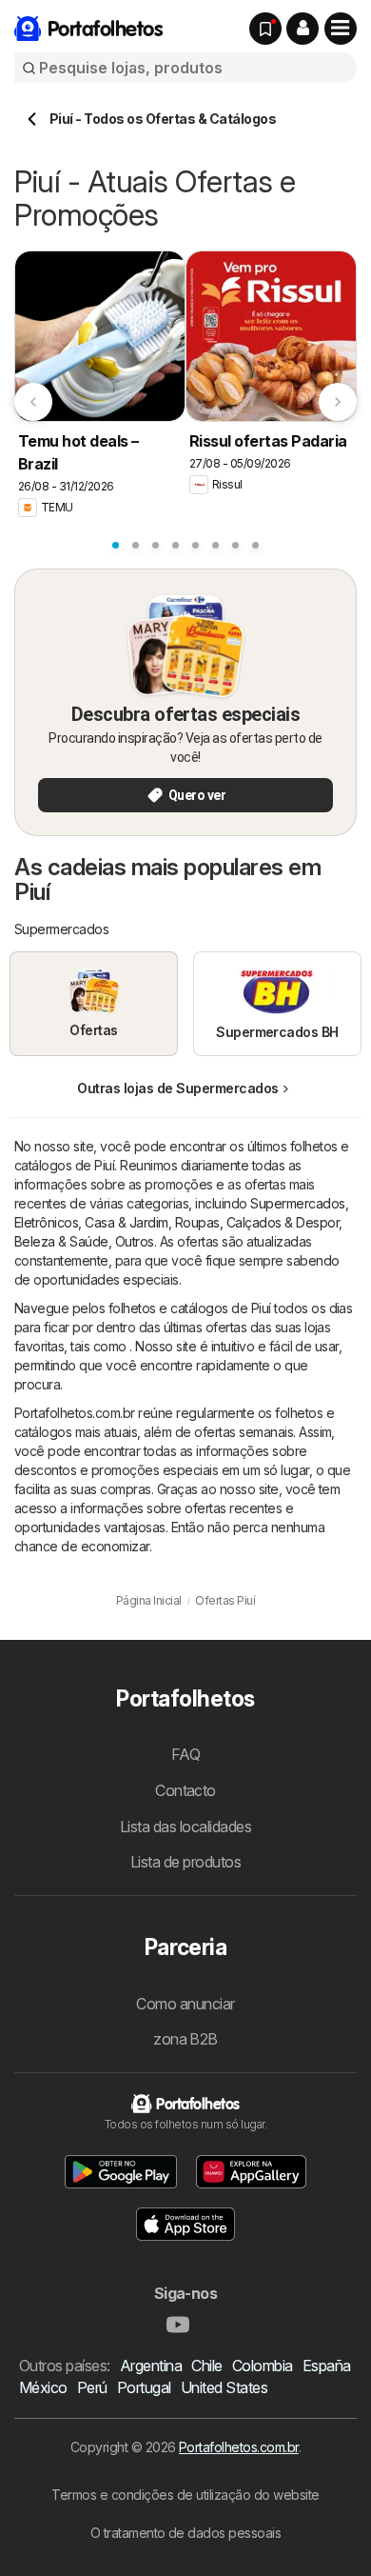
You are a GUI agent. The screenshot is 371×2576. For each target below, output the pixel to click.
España (327, 2366)
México (43, 2387)
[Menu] (341, 29)
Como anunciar (185, 2004)
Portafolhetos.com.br (239, 2447)
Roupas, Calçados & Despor (257, 1222)
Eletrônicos (46, 1222)
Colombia (263, 2366)
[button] (303, 29)
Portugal (144, 2387)
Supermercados (297, 1203)
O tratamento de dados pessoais (186, 2533)
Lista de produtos (185, 1862)
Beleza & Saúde (61, 1241)
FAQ (185, 1754)
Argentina (151, 2366)
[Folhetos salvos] (265, 29)
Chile (206, 2366)
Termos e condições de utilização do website (185, 2495)
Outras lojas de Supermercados (177, 1088)
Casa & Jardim (126, 1222)
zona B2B (185, 2039)
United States (224, 2387)
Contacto (185, 1790)
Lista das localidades (185, 1827)
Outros (135, 1241)
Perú (92, 2387)
